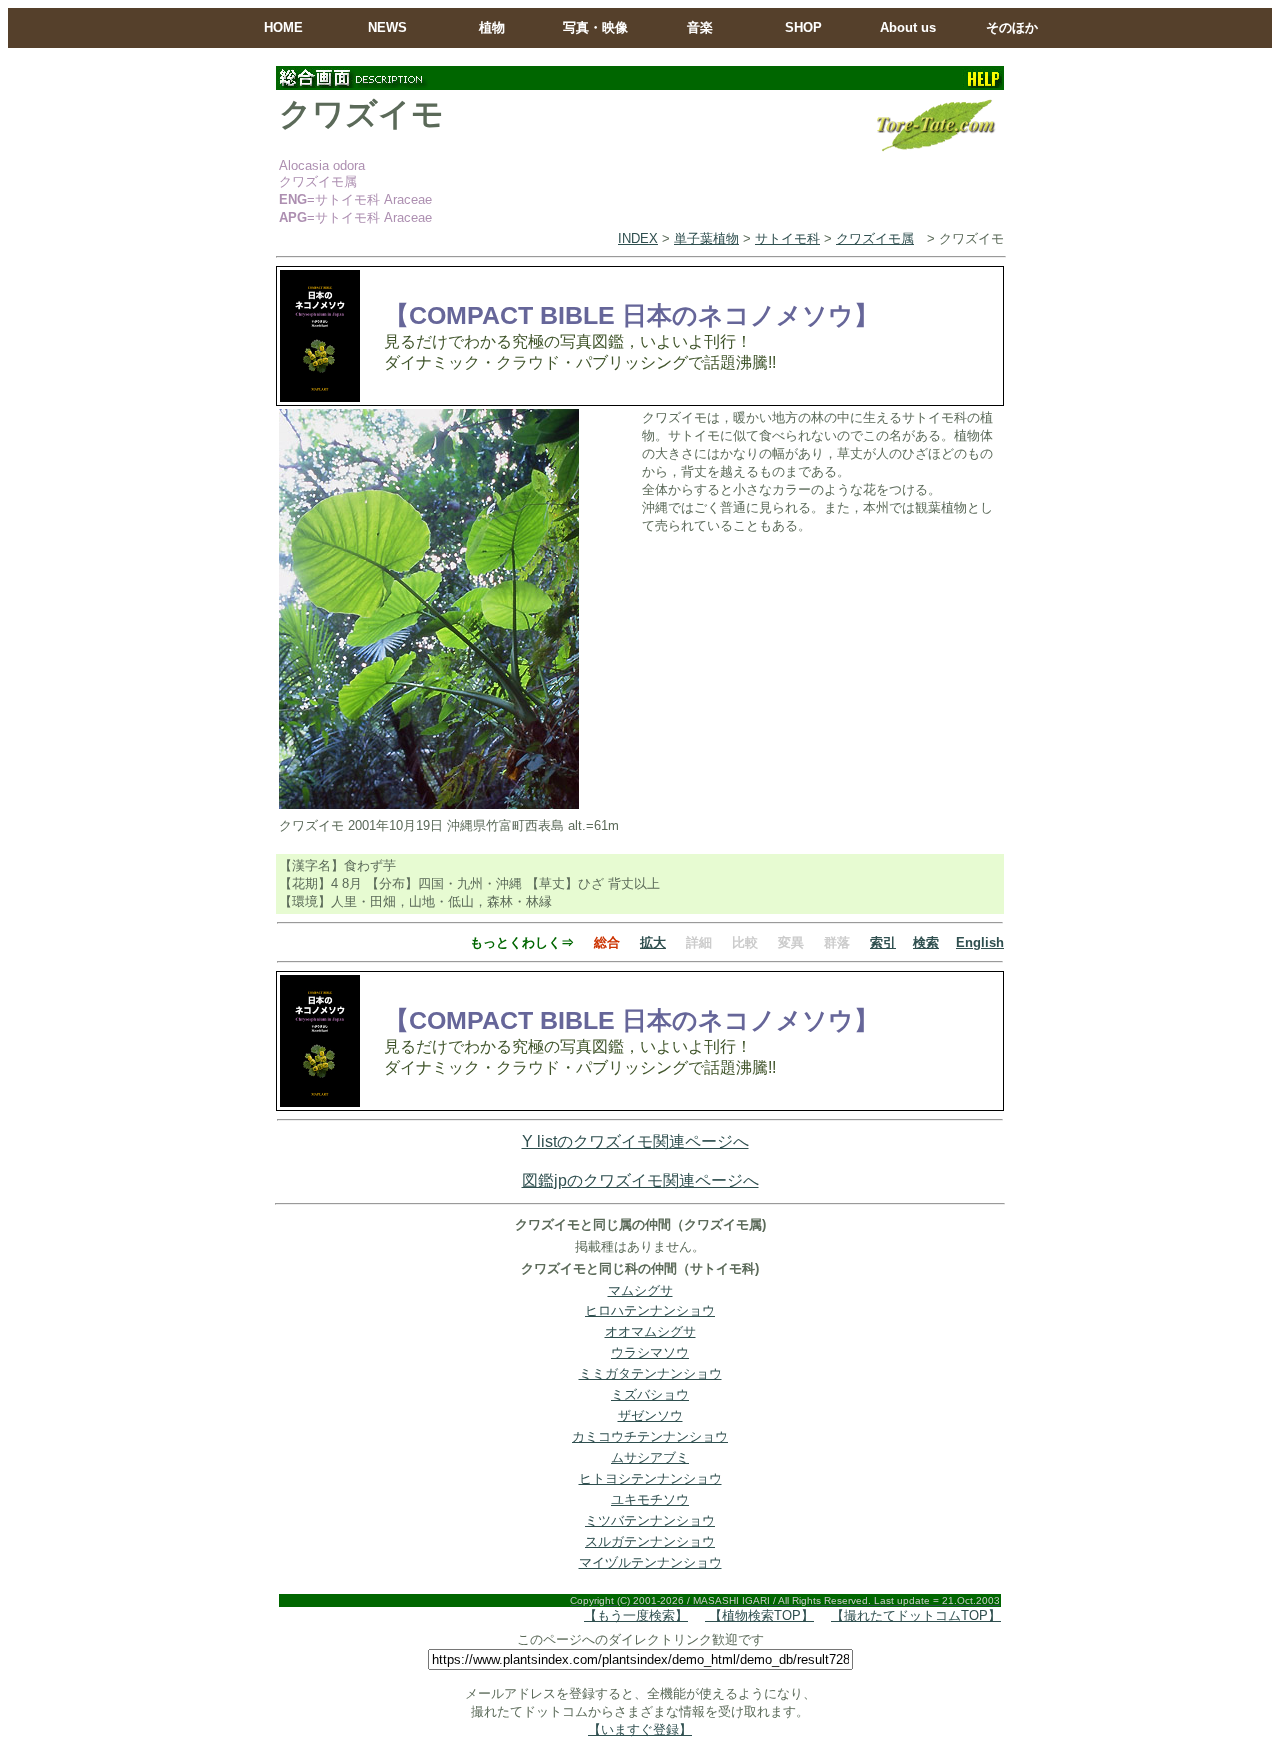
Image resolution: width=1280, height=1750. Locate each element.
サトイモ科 (787, 238)
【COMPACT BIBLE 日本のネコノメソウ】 (631, 315)
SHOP (803, 27)
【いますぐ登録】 (640, 1729)
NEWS (387, 27)
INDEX (638, 238)
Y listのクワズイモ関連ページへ (635, 1141)
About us (908, 27)
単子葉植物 (706, 238)
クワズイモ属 (875, 238)
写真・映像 (595, 27)
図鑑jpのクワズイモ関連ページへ (640, 1180)
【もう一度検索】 (636, 1615)
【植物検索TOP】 (759, 1615)
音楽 (700, 27)
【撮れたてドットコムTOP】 (916, 1615)
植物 (492, 27)
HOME (283, 27)
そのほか (1012, 27)
